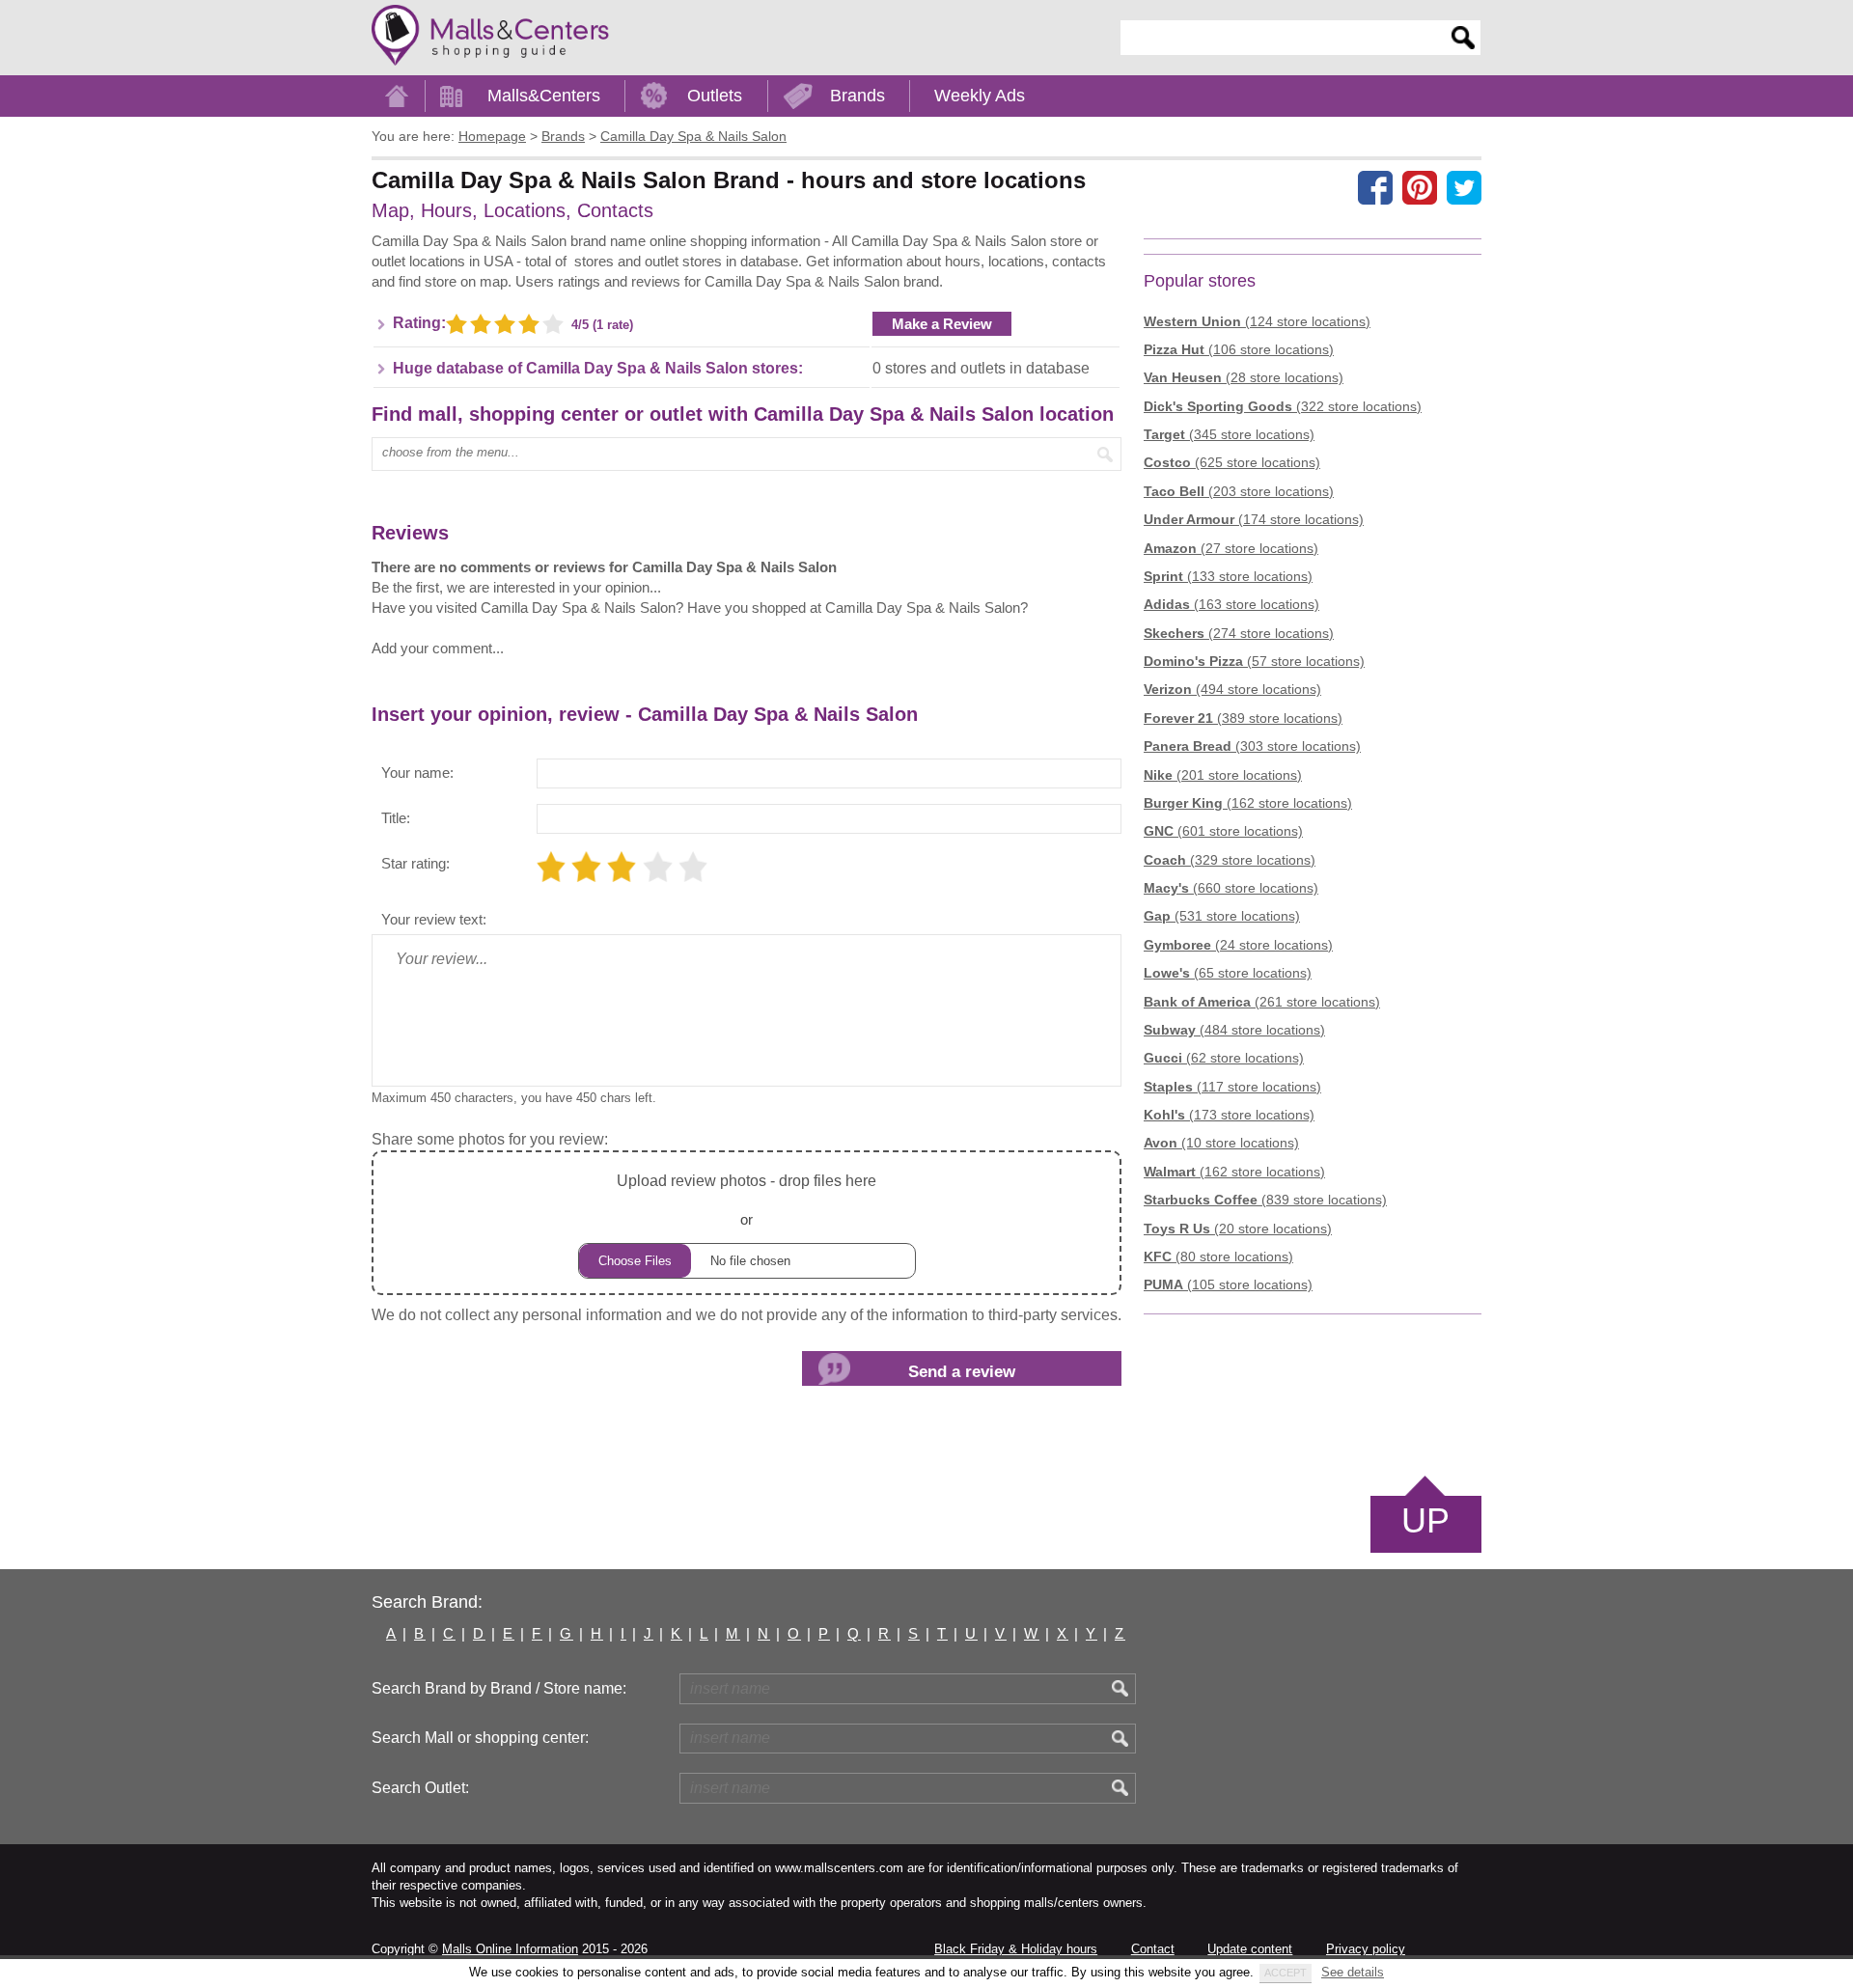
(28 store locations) (1244, 377)
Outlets (715, 96)
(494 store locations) (1232, 689)
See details (1353, 1972)
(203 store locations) (1239, 491)
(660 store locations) (1231, 888)
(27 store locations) (1231, 548)
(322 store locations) (1283, 406)
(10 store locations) (1221, 1143)
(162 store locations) (1248, 803)
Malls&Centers (544, 96)
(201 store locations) (1223, 775)
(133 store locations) (1228, 576)
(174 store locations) (1254, 519)
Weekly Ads (980, 96)
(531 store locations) (1222, 916)
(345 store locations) (1229, 434)
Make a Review (942, 324)
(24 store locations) (1238, 945)
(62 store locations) (1224, 1058)
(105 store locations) (1228, 1284)
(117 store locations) (1232, 1087)
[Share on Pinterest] (1420, 187)
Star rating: (415, 863)
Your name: (417, 773)
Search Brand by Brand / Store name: (499, 1688)
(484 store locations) (1234, 1030)
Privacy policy (1366, 1949)
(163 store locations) (1231, 604)
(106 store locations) (1239, 349)
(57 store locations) (1254, 661)
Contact (1153, 1949)
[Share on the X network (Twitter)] (1464, 187)
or (747, 1200)
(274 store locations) (1239, 633)
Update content (1250, 1949)
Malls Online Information (510, 1949)
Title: (396, 818)
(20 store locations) (1238, 1229)
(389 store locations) (1243, 718)
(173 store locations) (1229, 1115)
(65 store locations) (1228, 973)
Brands (857, 96)
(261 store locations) (1262, 1002)
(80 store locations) (1218, 1256)
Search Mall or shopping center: (480, 1738)
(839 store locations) (1265, 1200)
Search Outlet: (420, 1788)
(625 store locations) (1232, 462)
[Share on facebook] (1375, 187)
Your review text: (434, 919)
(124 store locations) (1257, 321)
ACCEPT (1286, 1973)
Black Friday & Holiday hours (1016, 1949)
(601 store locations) (1223, 831)
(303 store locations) (1252, 746)
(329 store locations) (1230, 860)
